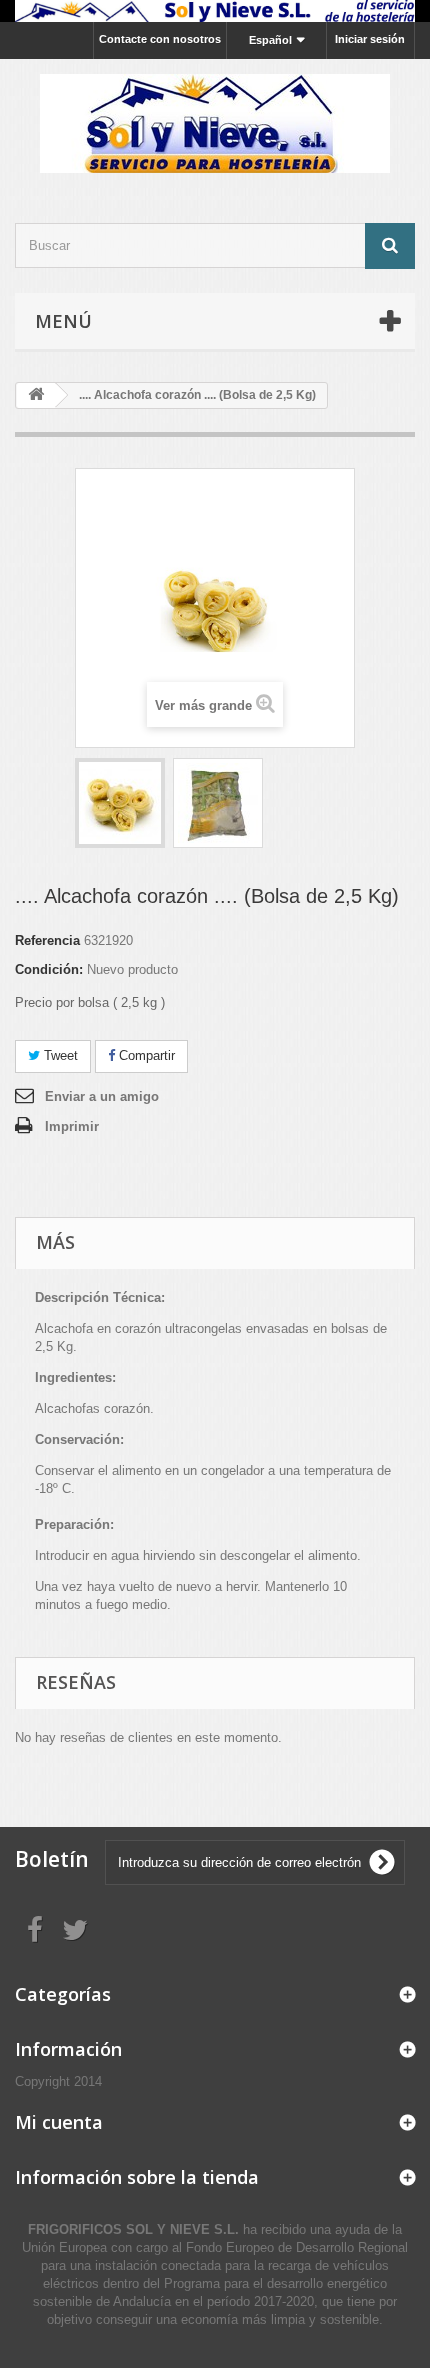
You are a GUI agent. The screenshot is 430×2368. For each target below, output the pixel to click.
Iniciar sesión (370, 39)
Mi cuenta (59, 2122)
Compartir (145, 1055)
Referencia (47, 940)
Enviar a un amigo (102, 1096)
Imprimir (72, 1126)
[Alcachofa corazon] (120, 803)
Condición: (49, 969)
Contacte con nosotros (160, 39)
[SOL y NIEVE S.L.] (215, 123)
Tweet (59, 1055)
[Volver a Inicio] (36, 395)
